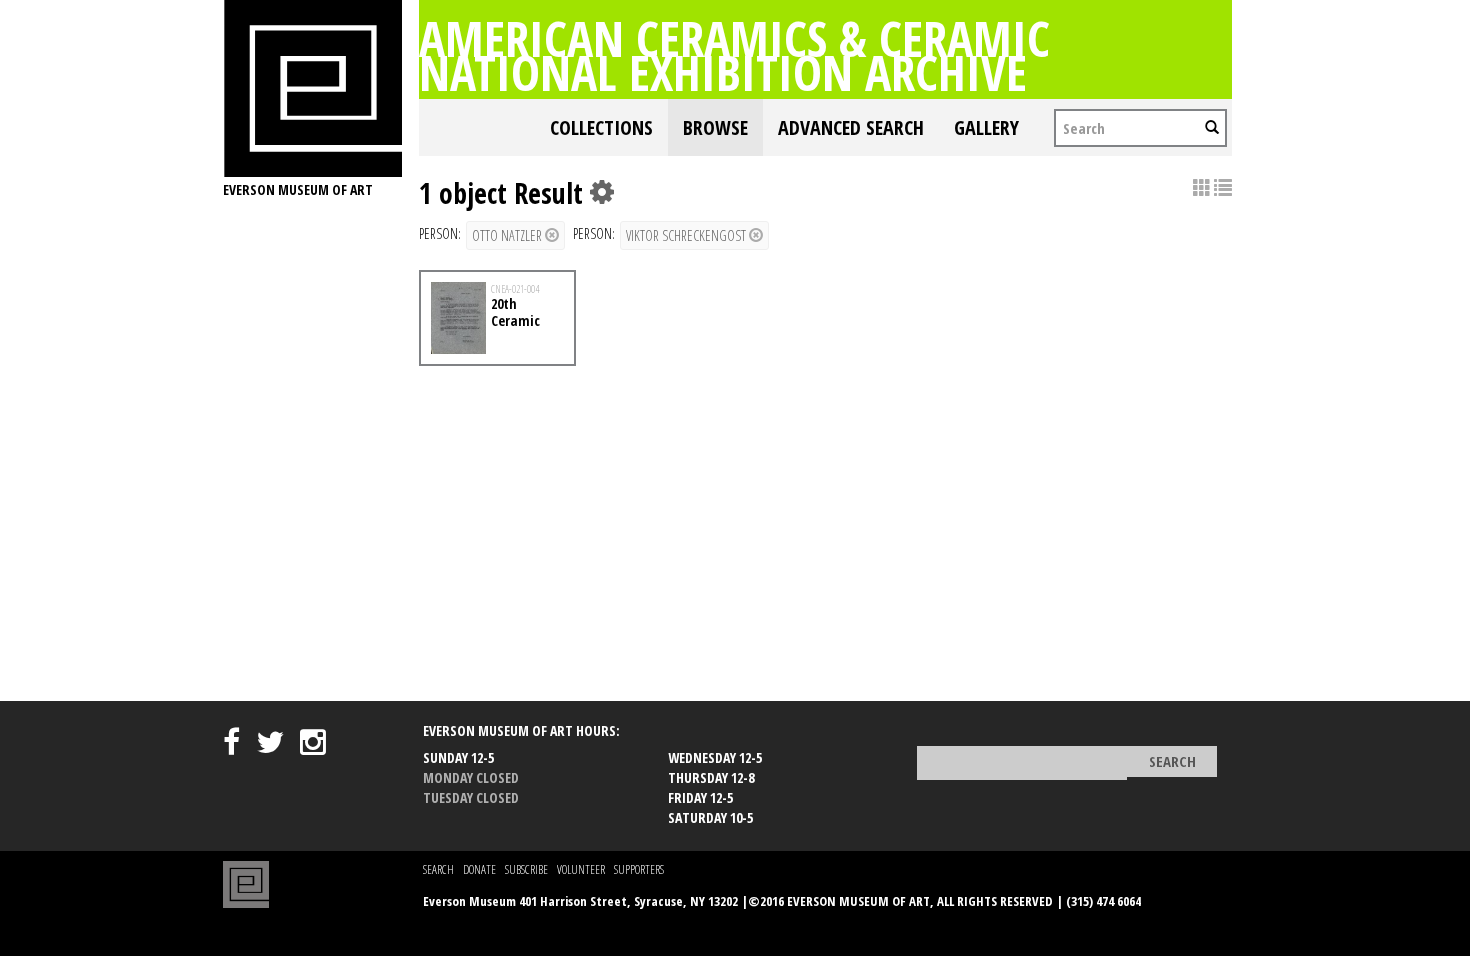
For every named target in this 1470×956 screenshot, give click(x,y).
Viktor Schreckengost (687, 235)
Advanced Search (851, 127)
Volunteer (581, 869)
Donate (479, 869)
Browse (715, 127)
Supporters (639, 869)
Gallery (986, 127)
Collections (601, 127)
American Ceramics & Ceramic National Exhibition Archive (734, 55)
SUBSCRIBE (526, 869)
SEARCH (438, 869)
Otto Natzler (508, 235)
